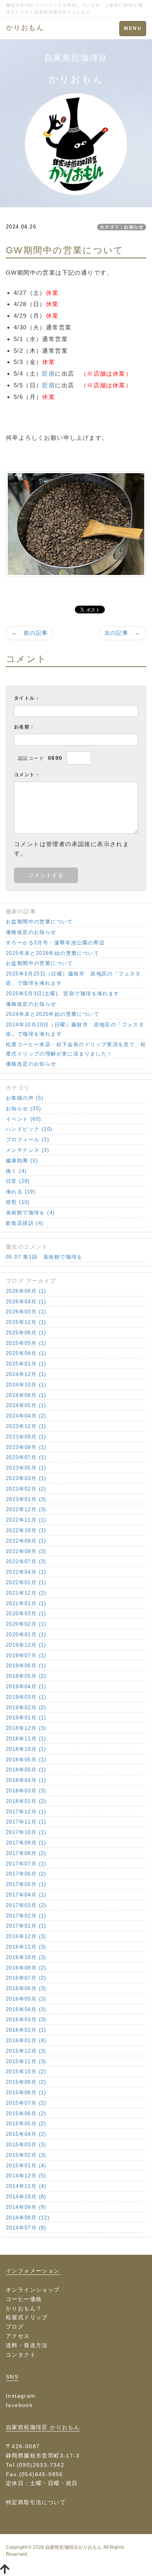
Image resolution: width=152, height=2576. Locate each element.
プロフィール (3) (27, 1140)
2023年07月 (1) (26, 1457)
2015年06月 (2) (26, 2114)
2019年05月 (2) (26, 1676)
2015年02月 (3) (26, 2155)
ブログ (15, 2327)
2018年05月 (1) (26, 1770)
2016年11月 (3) (26, 1947)
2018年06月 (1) (26, 1760)
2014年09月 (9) (26, 2207)
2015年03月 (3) (26, 2145)
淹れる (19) (21, 1192)
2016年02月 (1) (26, 2030)
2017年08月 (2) (26, 1853)
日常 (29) (18, 1181)
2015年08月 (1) (26, 2093)
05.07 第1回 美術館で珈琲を (44, 1257)
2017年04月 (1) (26, 1895)
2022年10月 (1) (26, 1530)
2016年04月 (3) (26, 2009)
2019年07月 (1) (26, 1656)
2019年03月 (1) (26, 1697)
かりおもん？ (24, 2308)
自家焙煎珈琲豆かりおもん (73, 2547)
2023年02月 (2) (26, 1489)
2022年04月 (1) (26, 1572)
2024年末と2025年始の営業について (53, 1014)
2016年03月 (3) (26, 2020)
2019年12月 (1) (26, 1645)
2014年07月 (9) (26, 2228)
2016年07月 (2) (26, 1978)
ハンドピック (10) (29, 1129)
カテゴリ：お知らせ (122, 227)
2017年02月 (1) (26, 1916)
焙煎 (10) (18, 1202)
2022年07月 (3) (26, 1561)
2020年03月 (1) (26, 1614)
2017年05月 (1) (26, 1884)
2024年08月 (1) (26, 1395)
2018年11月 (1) (26, 1739)
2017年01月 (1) (26, 1926)
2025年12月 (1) (26, 1322)
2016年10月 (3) (26, 1957)
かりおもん (25, 28)
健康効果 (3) (22, 1161)
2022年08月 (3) (26, 1551)
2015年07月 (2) (26, 2103)
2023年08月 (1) (26, 1447)
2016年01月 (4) (26, 2040)
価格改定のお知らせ (31, 932)
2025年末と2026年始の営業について (53, 953)
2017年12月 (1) (26, 1812)
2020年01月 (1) (26, 1635)
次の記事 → (122, 633)
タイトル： (27, 698)
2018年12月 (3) (26, 1728)
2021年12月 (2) (26, 1593)
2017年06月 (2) (26, 1874)
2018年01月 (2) (26, 1801)
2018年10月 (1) (26, 1749)
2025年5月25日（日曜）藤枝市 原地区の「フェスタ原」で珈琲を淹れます (73, 978)
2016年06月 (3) (26, 1988)
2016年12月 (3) (26, 1936)
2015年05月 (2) (26, 2124)
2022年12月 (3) (26, 1509)
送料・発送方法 (27, 2345)
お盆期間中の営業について (40, 922)
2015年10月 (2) (26, 2072)
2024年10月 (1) (26, 1385)
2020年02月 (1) (26, 1624)
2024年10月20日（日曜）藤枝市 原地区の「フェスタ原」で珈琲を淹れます (75, 1029)
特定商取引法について (36, 2502)
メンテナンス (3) (27, 1150)
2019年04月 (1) (26, 1687)
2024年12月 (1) (26, 1374)
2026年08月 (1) (26, 1291)
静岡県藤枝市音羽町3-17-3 (43, 2456)
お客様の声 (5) (25, 1098)
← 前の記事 (30, 633)
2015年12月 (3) (26, 2051)
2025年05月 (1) (26, 1343)
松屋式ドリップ (27, 2317)
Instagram (21, 2396)
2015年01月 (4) (26, 2166)
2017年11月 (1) (26, 1822)
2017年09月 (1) (26, 1843)
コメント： (27, 775)
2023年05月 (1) (26, 1468)
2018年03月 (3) (26, 1791)
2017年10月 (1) (26, 1832)
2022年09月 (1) (26, 1541)
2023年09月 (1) (26, 1437)
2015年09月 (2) (26, 2082)
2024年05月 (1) (26, 1405)
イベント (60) (24, 1119)
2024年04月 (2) (26, 1416)
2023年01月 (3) (26, 1499)
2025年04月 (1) (26, 1353)
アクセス (18, 2336)
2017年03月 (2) (26, 1905)
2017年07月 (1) (26, 1864)
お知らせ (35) (24, 1109)
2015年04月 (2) (26, 2134)
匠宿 (49, 374)
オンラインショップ (33, 2290)
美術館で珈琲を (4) (30, 1213)
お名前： (25, 727)
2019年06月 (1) (26, 1666)
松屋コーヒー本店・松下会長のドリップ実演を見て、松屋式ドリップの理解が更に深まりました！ (76, 1049)
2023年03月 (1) (26, 1478)
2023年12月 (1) (26, 1426)
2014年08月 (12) (28, 2218)
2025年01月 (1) (26, 1364)
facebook (19, 2405)
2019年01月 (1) (26, 1718)
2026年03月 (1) (26, 1312)
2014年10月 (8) (26, 2197)
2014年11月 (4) (26, 2186)
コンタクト (21, 2355)
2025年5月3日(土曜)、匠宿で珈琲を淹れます (63, 994)
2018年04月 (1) (26, 1780)
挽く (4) (16, 1171)
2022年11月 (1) (26, 1520)
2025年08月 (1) (26, 1333)
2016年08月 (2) (26, 1968)
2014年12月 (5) (26, 2176)
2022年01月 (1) (26, 1582)
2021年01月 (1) (26, 1603)
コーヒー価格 (24, 2299)
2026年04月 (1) (26, 1302)
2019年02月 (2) (26, 1708)
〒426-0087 (23, 2446)
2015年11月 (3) (26, 2061)
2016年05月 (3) (26, 1999)
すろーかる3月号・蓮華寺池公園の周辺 (55, 943)
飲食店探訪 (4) (25, 1223)
